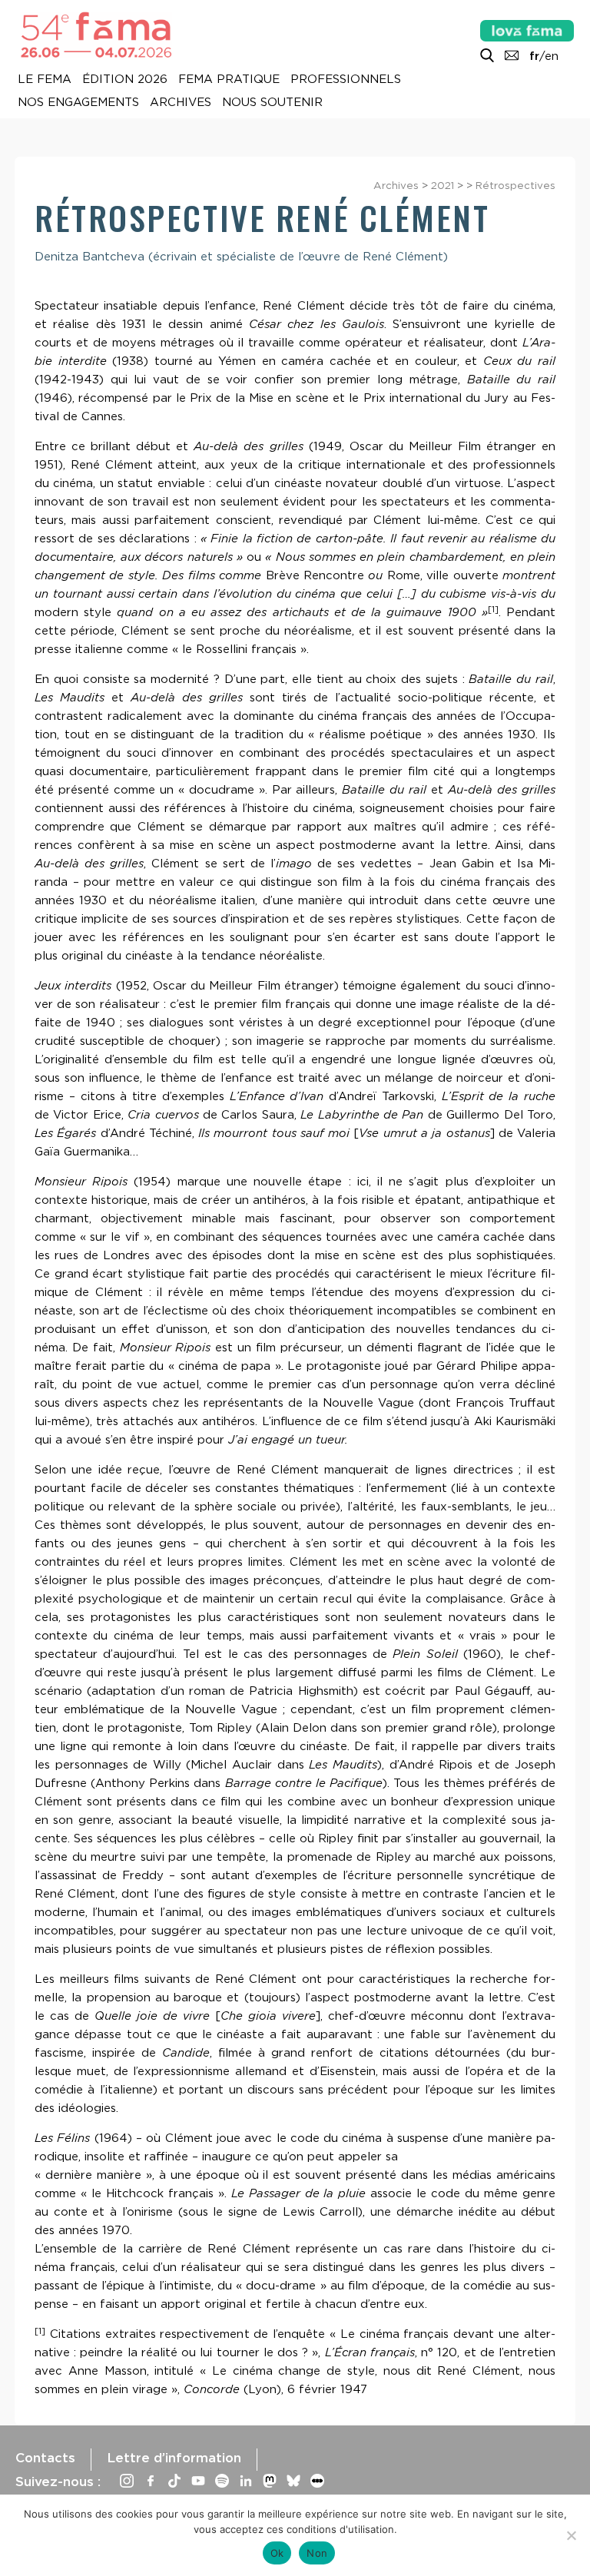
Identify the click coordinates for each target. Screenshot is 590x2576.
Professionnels (346, 80)
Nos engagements (78, 103)
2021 (442, 185)
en (552, 56)
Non (317, 2553)
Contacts (45, 2458)
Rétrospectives (515, 185)
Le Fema (45, 80)
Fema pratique (229, 80)
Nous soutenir (272, 103)
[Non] (571, 2535)
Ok (277, 2553)
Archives (181, 103)
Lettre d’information (174, 2458)
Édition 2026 (125, 80)
